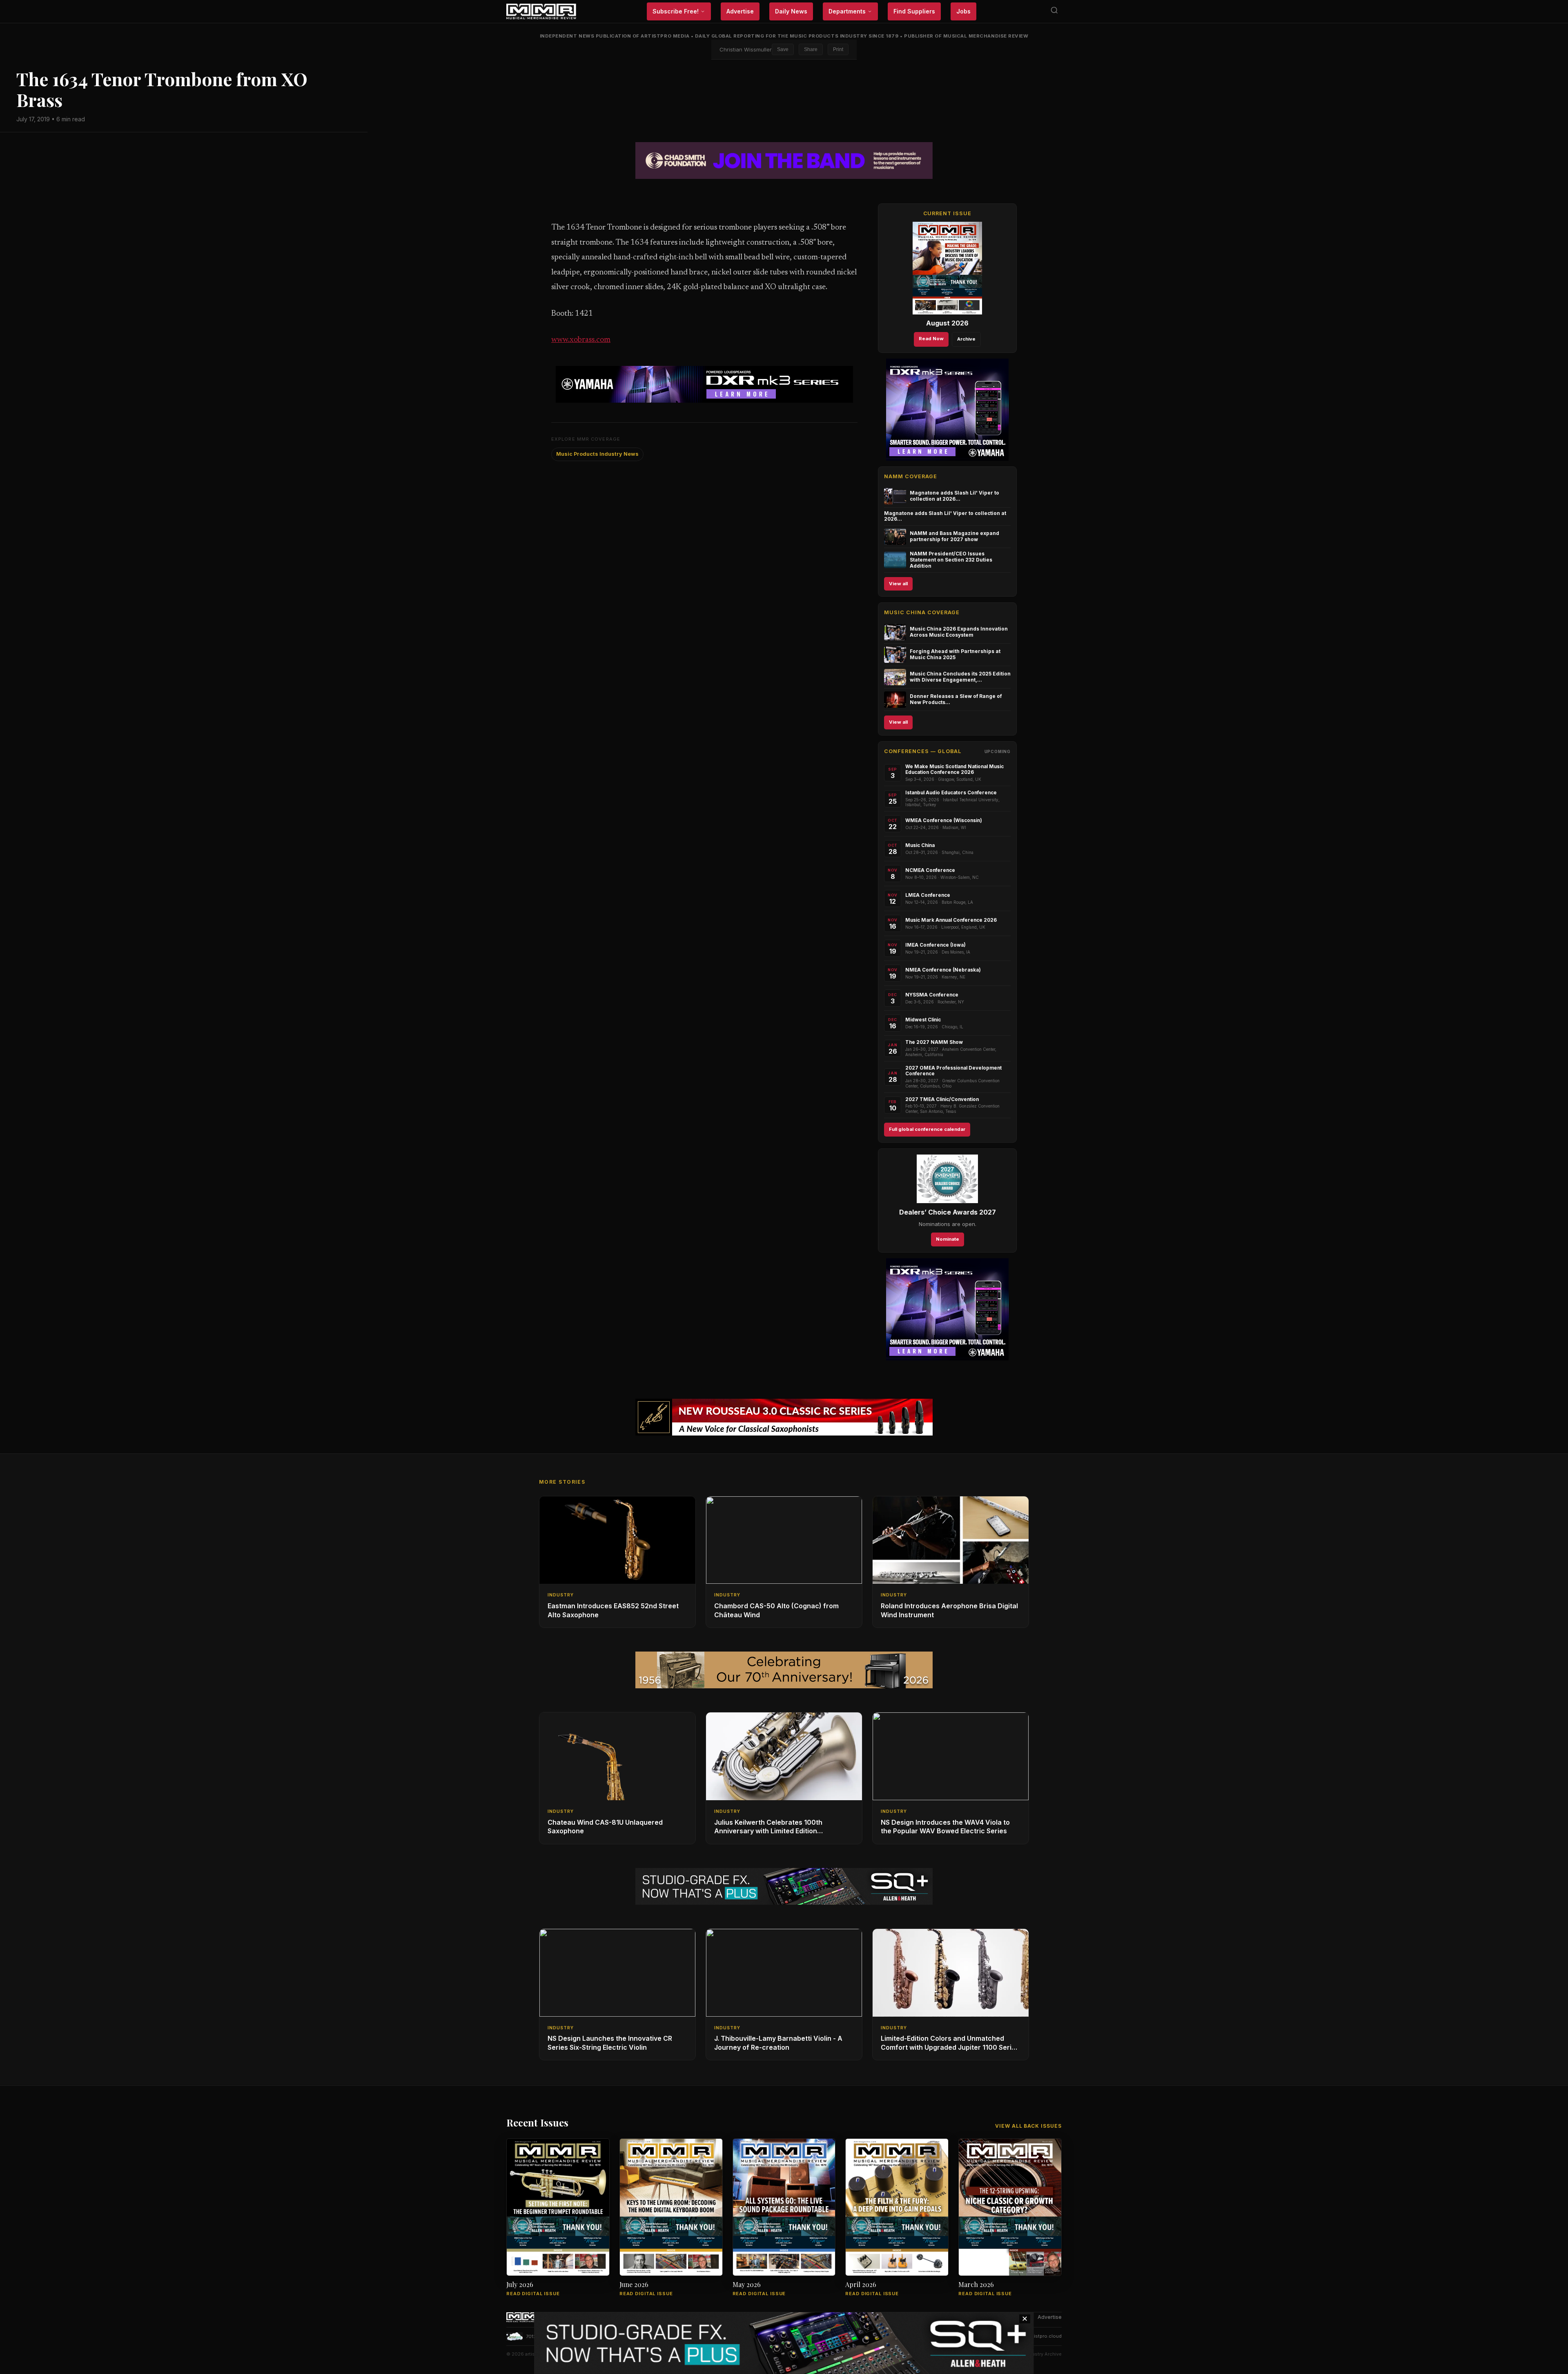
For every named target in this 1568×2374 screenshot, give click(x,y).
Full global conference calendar (927, 1129)
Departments (847, 11)
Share (811, 49)
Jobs (963, 11)
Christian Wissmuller (746, 49)
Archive (966, 339)
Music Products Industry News (597, 454)
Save (783, 49)
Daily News (791, 11)
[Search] (1054, 12)
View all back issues (1028, 2126)
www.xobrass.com (581, 340)
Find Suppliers (914, 11)
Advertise (740, 11)
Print (838, 49)
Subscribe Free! (676, 11)
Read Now (931, 339)
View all (898, 584)
